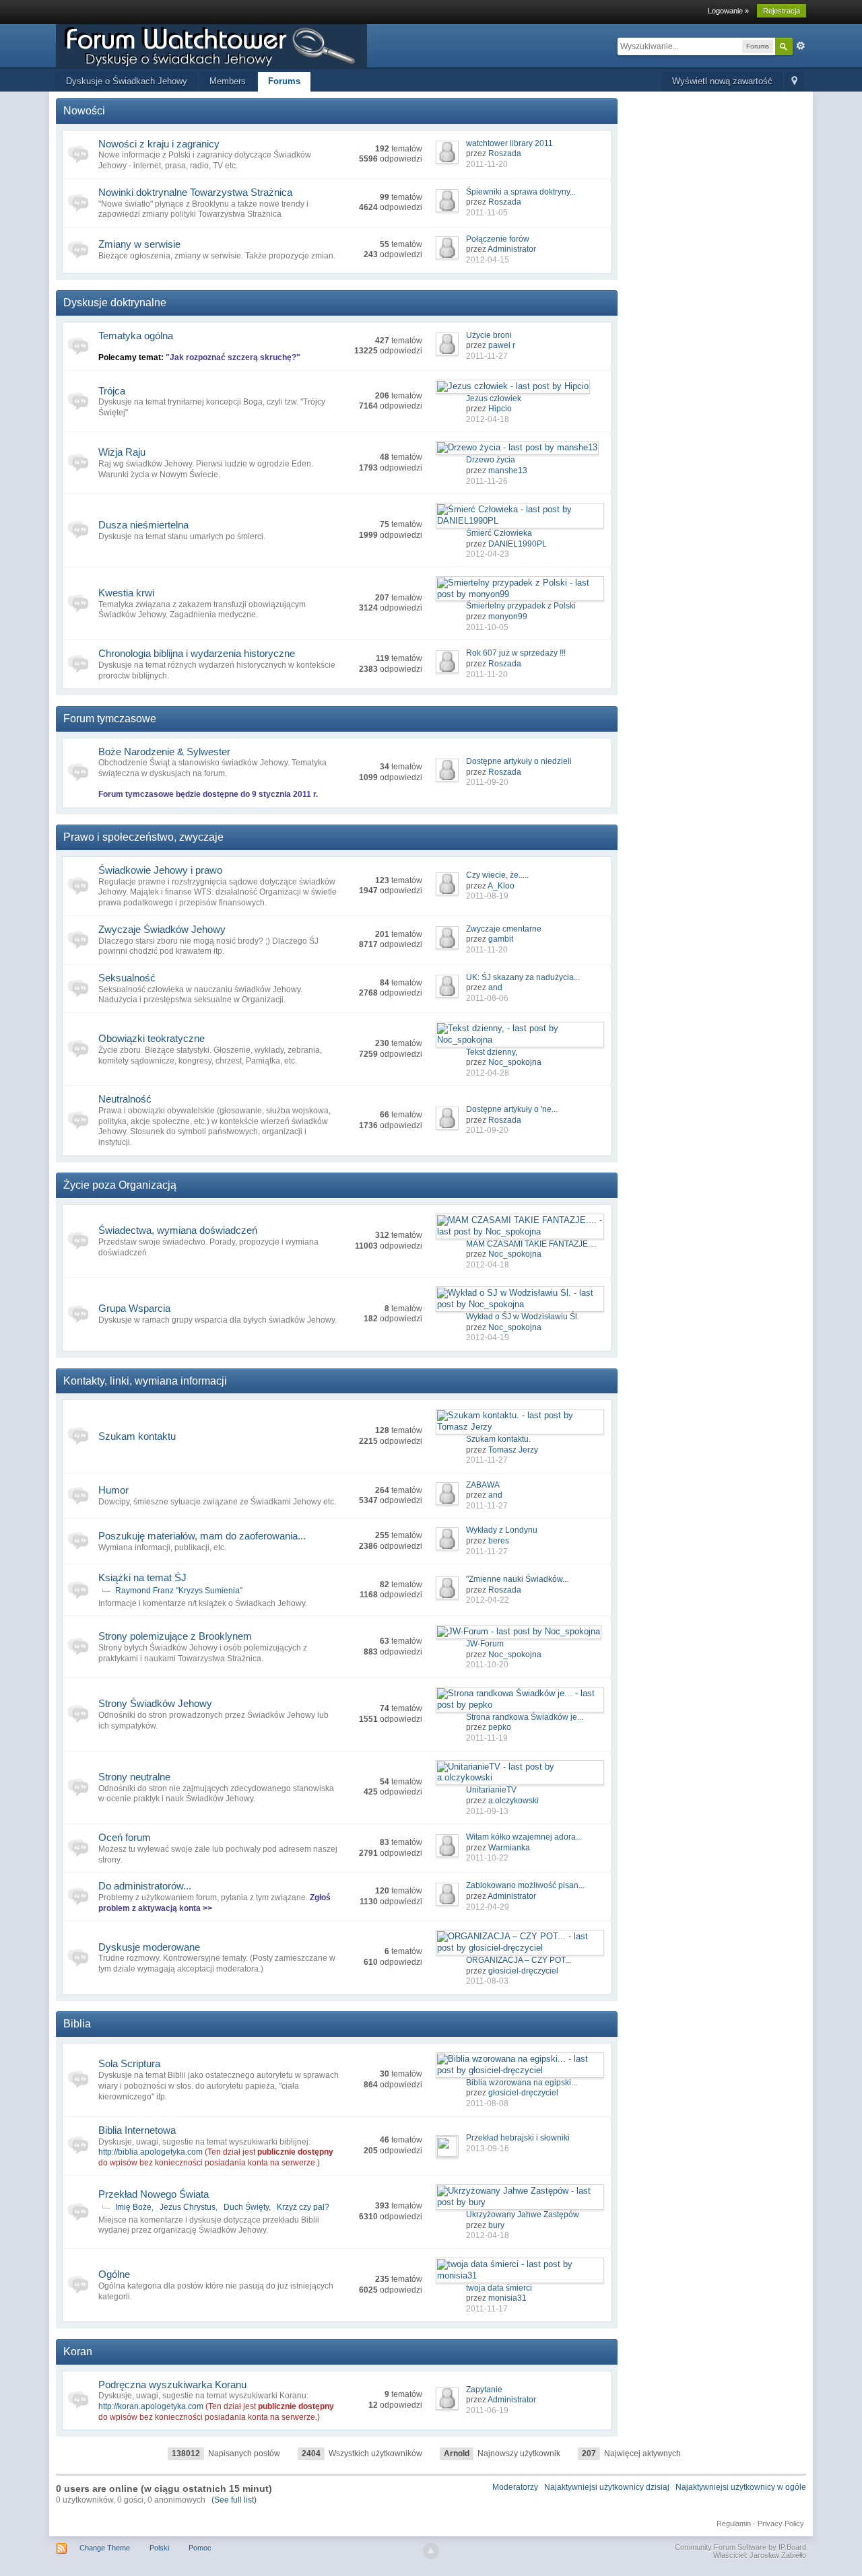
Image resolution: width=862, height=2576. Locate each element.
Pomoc (200, 2548)
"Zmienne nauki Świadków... (517, 1579)
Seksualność (127, 978)
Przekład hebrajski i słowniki (518, 2138)
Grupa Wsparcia (134, 1308)
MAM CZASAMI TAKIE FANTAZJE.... (531, 1244)
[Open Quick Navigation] (794, 82)
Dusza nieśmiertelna (143, 525)
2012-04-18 (488, 419)
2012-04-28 (488, 1073)
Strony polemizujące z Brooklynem (175, 1636)
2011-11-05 (487, 213)
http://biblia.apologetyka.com (151, 2152)
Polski (159, 2548)
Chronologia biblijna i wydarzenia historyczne (197, 653)
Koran (78, 2352)
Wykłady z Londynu (502, 1530)
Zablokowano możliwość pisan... (525, 1885)
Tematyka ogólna (136, 336)
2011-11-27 (487, 356)
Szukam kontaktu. (498, 1439)
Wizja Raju (122, 452)
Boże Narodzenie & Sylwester (164, 752)
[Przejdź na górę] (431, 2551)
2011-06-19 (487, 2410)
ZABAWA (483, 1485)
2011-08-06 (487, 998)
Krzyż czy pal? (303, 2207)
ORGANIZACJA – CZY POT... (519, 1960)
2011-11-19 (487, 1738)
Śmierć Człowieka (499, 533)
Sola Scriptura (129, 2063)
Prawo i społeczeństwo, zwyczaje (143, 837)
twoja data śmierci (499, 2288)
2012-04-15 (488, 260)
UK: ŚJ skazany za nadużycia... (523, 977)
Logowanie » (728, 11)
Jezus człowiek (494, 398)
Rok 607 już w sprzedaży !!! (516, 653)
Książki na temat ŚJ (142, 1577)
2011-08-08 (487, 2103)
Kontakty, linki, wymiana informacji (145, 1381)
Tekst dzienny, (492, 1052)
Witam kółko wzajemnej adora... (524, 1837)
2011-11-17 (487, 2309)
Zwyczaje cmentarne (504, 929)
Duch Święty (246, 2207)
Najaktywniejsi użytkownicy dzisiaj (607, 2487)
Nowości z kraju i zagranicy (159, 144)
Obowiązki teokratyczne (152, 1038)
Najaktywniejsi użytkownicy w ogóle (741, 2487)
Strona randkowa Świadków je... (525, 1717)
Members (228, 81)
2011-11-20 (487, 164)
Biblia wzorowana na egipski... (522, 2083)
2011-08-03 (487, 1981)
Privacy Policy (781, 2523)
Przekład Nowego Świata (154, 2194)
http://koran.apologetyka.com (151, 2406)
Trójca (112, 391)
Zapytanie (484, 2390)
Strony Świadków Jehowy (155, 1703)
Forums (284, 81)
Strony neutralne (134, 1777)
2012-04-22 (488, 1600)
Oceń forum (125, 1837)
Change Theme (105, 2548)
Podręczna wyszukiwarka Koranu (172, 2384)
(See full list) (234, 2500)
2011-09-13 (487, 1811)
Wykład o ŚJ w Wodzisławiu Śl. (523, 1317)
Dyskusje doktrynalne (115, 303)
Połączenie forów (498, 239)
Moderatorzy (515, 2487)
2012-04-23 (488, 554)
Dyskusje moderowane (149, 1947)
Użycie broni (489, 335)
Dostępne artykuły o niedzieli (519, 761)
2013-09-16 (488, 2149)
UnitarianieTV (491, 1790)
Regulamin (734, 2523)
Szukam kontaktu (137, 1436)
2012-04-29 (488, 1907)
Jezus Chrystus (188, 2207)
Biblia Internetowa (137, 2130)
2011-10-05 (487, 627)
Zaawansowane (801, 46)
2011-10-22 (487, 1858)
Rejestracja (782, 11)
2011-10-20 (487, 1665)
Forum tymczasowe (110, 719)
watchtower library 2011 (509, 143)
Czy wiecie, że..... (497, 875)
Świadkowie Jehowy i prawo (160, 870)
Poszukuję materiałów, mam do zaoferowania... (202, 1536)
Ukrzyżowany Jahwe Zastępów (523, 2215)
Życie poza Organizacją (120, 1185)
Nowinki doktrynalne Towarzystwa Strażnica (195, 192)
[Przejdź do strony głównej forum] (211, 45)
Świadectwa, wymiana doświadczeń (178, 1230)
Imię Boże (133, 2207)
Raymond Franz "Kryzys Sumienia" (179, 1591)
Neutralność (125, 1099)
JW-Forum (485, 1644)
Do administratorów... (145, 1886)
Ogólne (114, 2274)
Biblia (77, 2024)
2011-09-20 (487, 782)
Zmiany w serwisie (139, 244)
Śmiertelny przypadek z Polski (521, 606)
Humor (113, 1490)
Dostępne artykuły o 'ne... (512, 1109)
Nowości (84, 111)
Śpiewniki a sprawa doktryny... (521, 192)
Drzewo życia (491, 460)
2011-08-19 (487, 896)
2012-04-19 (488, 1337)
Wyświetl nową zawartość (722, 81)
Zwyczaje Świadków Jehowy (162, 929)
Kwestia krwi (126, 593)
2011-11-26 (487, 481)
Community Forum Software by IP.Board (740, 2547)
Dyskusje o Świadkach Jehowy (127, 81)
